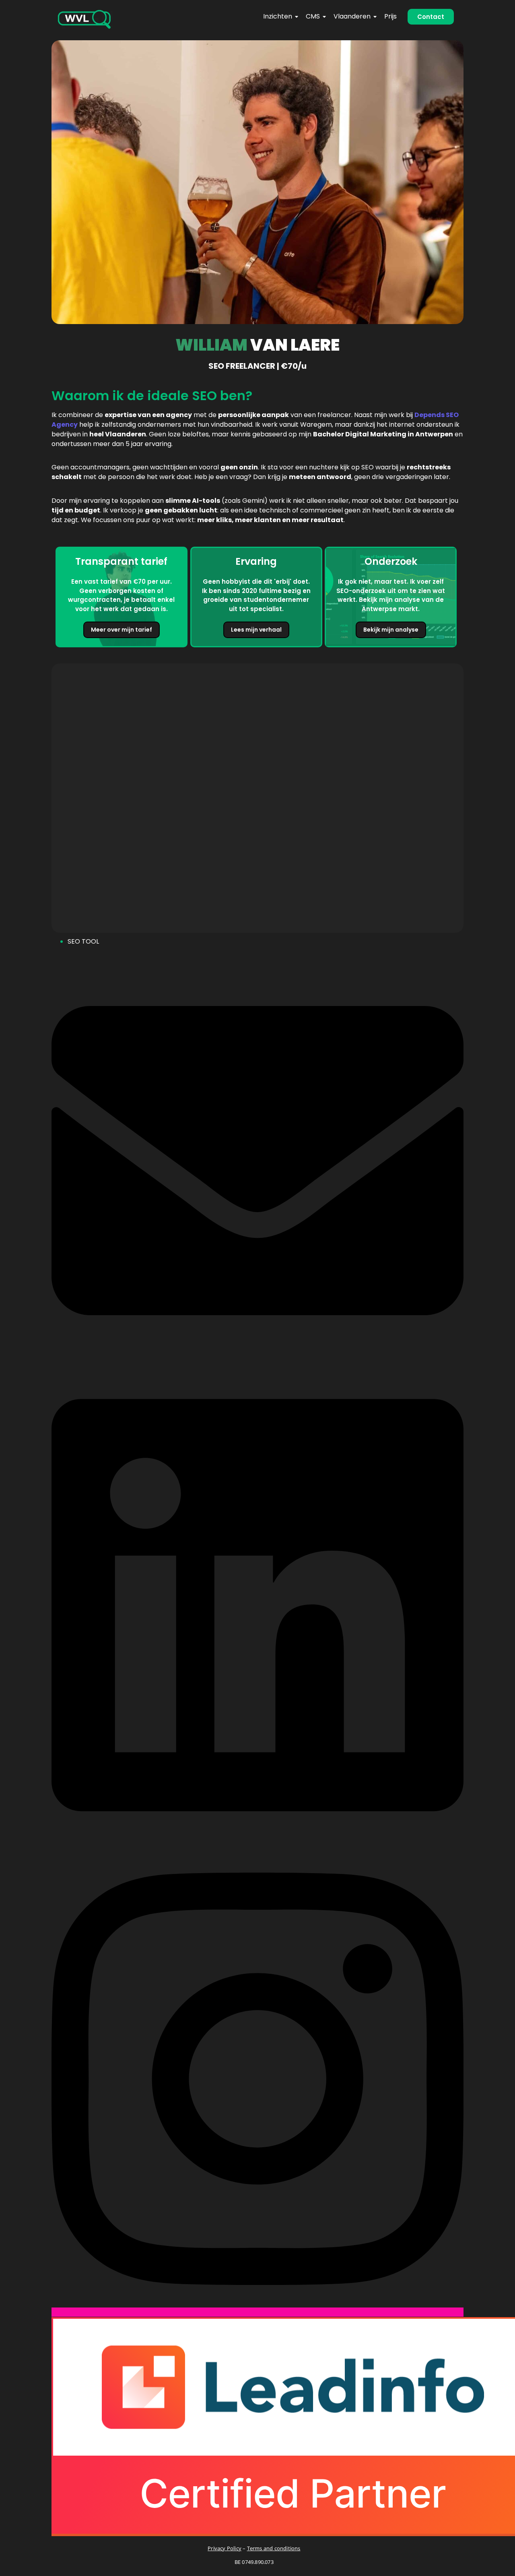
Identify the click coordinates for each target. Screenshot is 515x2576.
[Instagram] (257, 2312)
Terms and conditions (274, 2548)
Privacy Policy (225, 2548)
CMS (313, 16)
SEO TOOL (83, 941)
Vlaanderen (352, 16)
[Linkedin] (257, 1838)
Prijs (390, 16)
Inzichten (278, 16)
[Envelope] (257, 1364)
